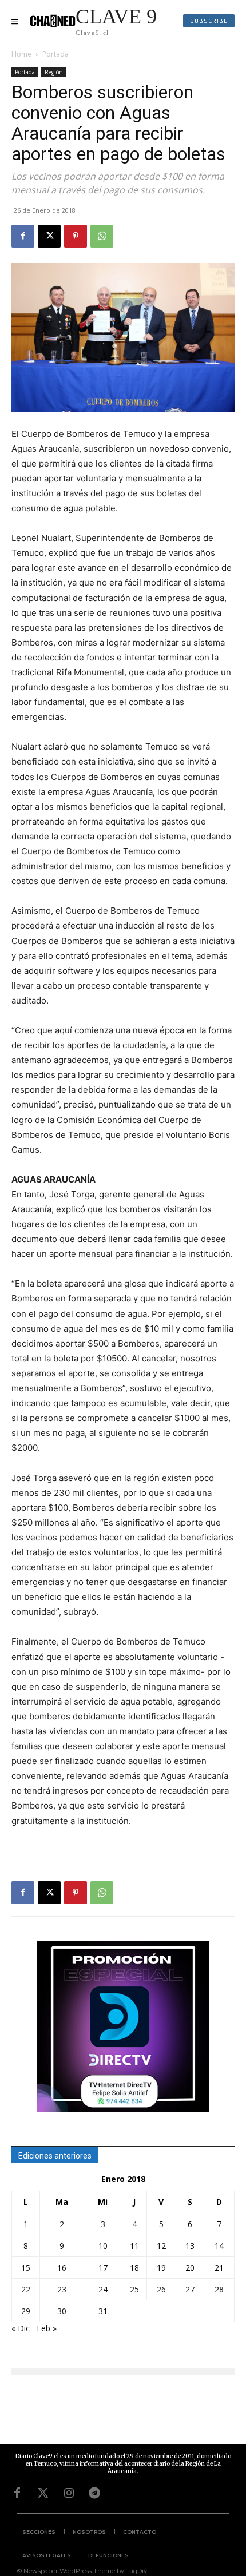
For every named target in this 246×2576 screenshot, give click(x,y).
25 (134, 2289)
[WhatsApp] (102, 236)
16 (62, 2268)
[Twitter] (43, 2493)
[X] (49, 236)
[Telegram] (94, 2493)
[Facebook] (23, 236)
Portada (55, 54)
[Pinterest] (76, 236)
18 (134, 2268)
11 (134, 2246)
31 (103, 2311)
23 (62, 2289)
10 (103, 2246)
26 (161, 2289)
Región (54, 72)
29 (26, 2311)
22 (26, 2289)
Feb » (47, 2328)
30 (62, 2311)
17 (103, 2268)
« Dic (21, 2328)
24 (103, 2289)
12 (161, 2246)
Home (21, 54)
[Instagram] (69, 2493)
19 (161, 2268)
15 (26, 2268)
